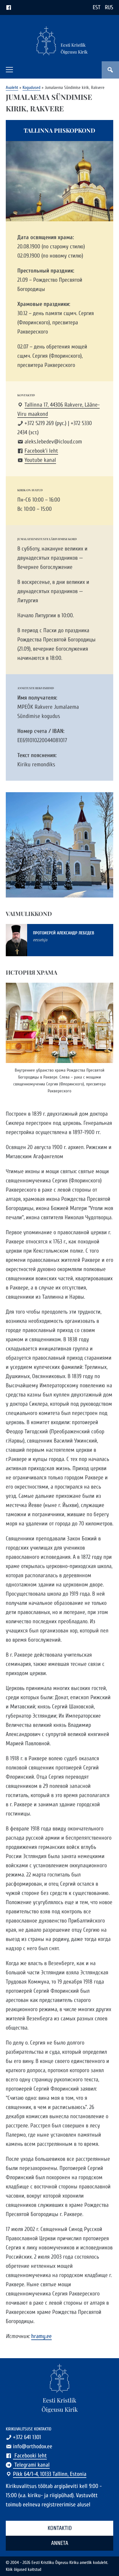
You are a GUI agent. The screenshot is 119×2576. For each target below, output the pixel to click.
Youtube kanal (40, 460)
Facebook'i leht (41, 451)
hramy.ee (41, 2336)
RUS (109, 7)
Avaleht (12, 88)
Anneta (60, 2543)
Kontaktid (60, 2528)
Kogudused (31, 88)
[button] (9, 70)
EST (97, 7)
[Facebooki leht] (9, 7)
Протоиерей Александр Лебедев (64, 933)
